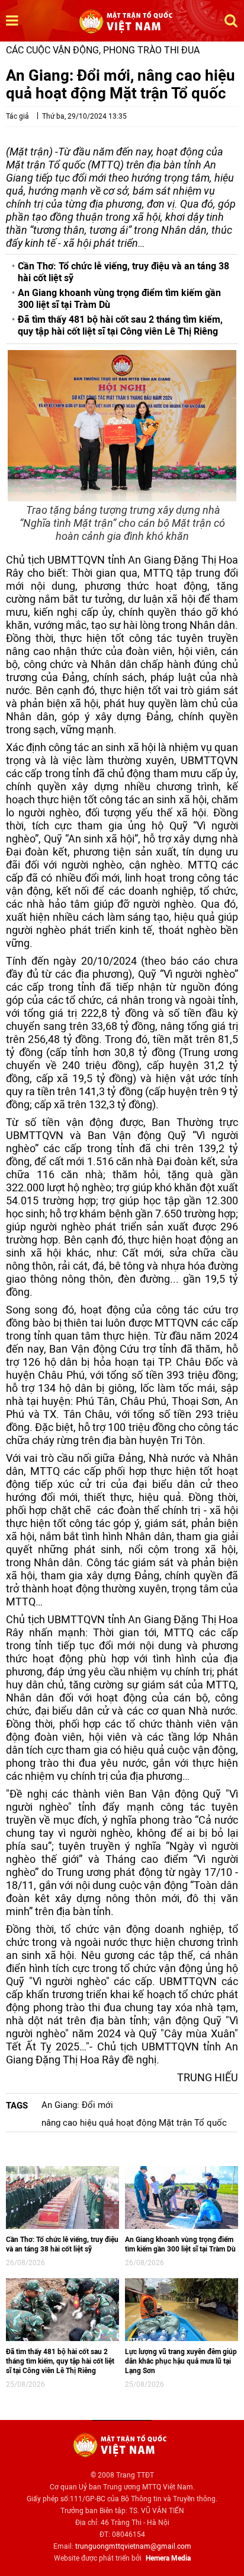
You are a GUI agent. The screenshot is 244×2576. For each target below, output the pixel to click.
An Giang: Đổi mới (77, 2105)
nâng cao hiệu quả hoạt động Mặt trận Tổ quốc (134, 2123)
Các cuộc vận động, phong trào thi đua (103, 50)
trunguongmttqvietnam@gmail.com (133, 2546)
